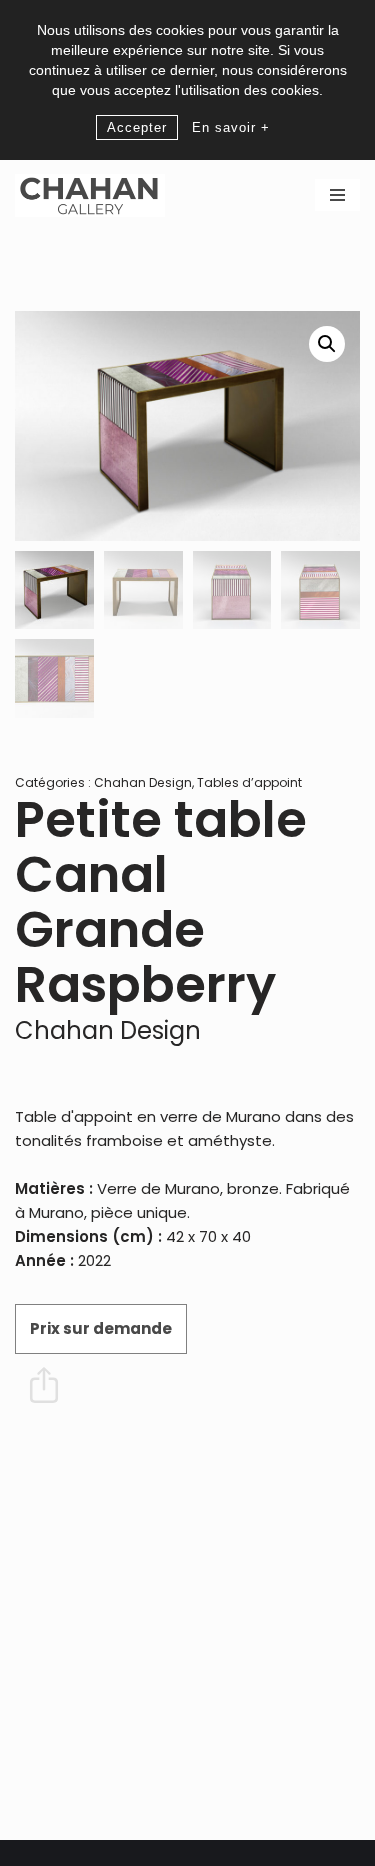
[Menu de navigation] (337, 195)
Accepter (137, 127)
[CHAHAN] (90, 195)
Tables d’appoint (249, 782)
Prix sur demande (101, 1328)
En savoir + (231, 127)
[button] (327, 344)
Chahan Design (143, 782)
